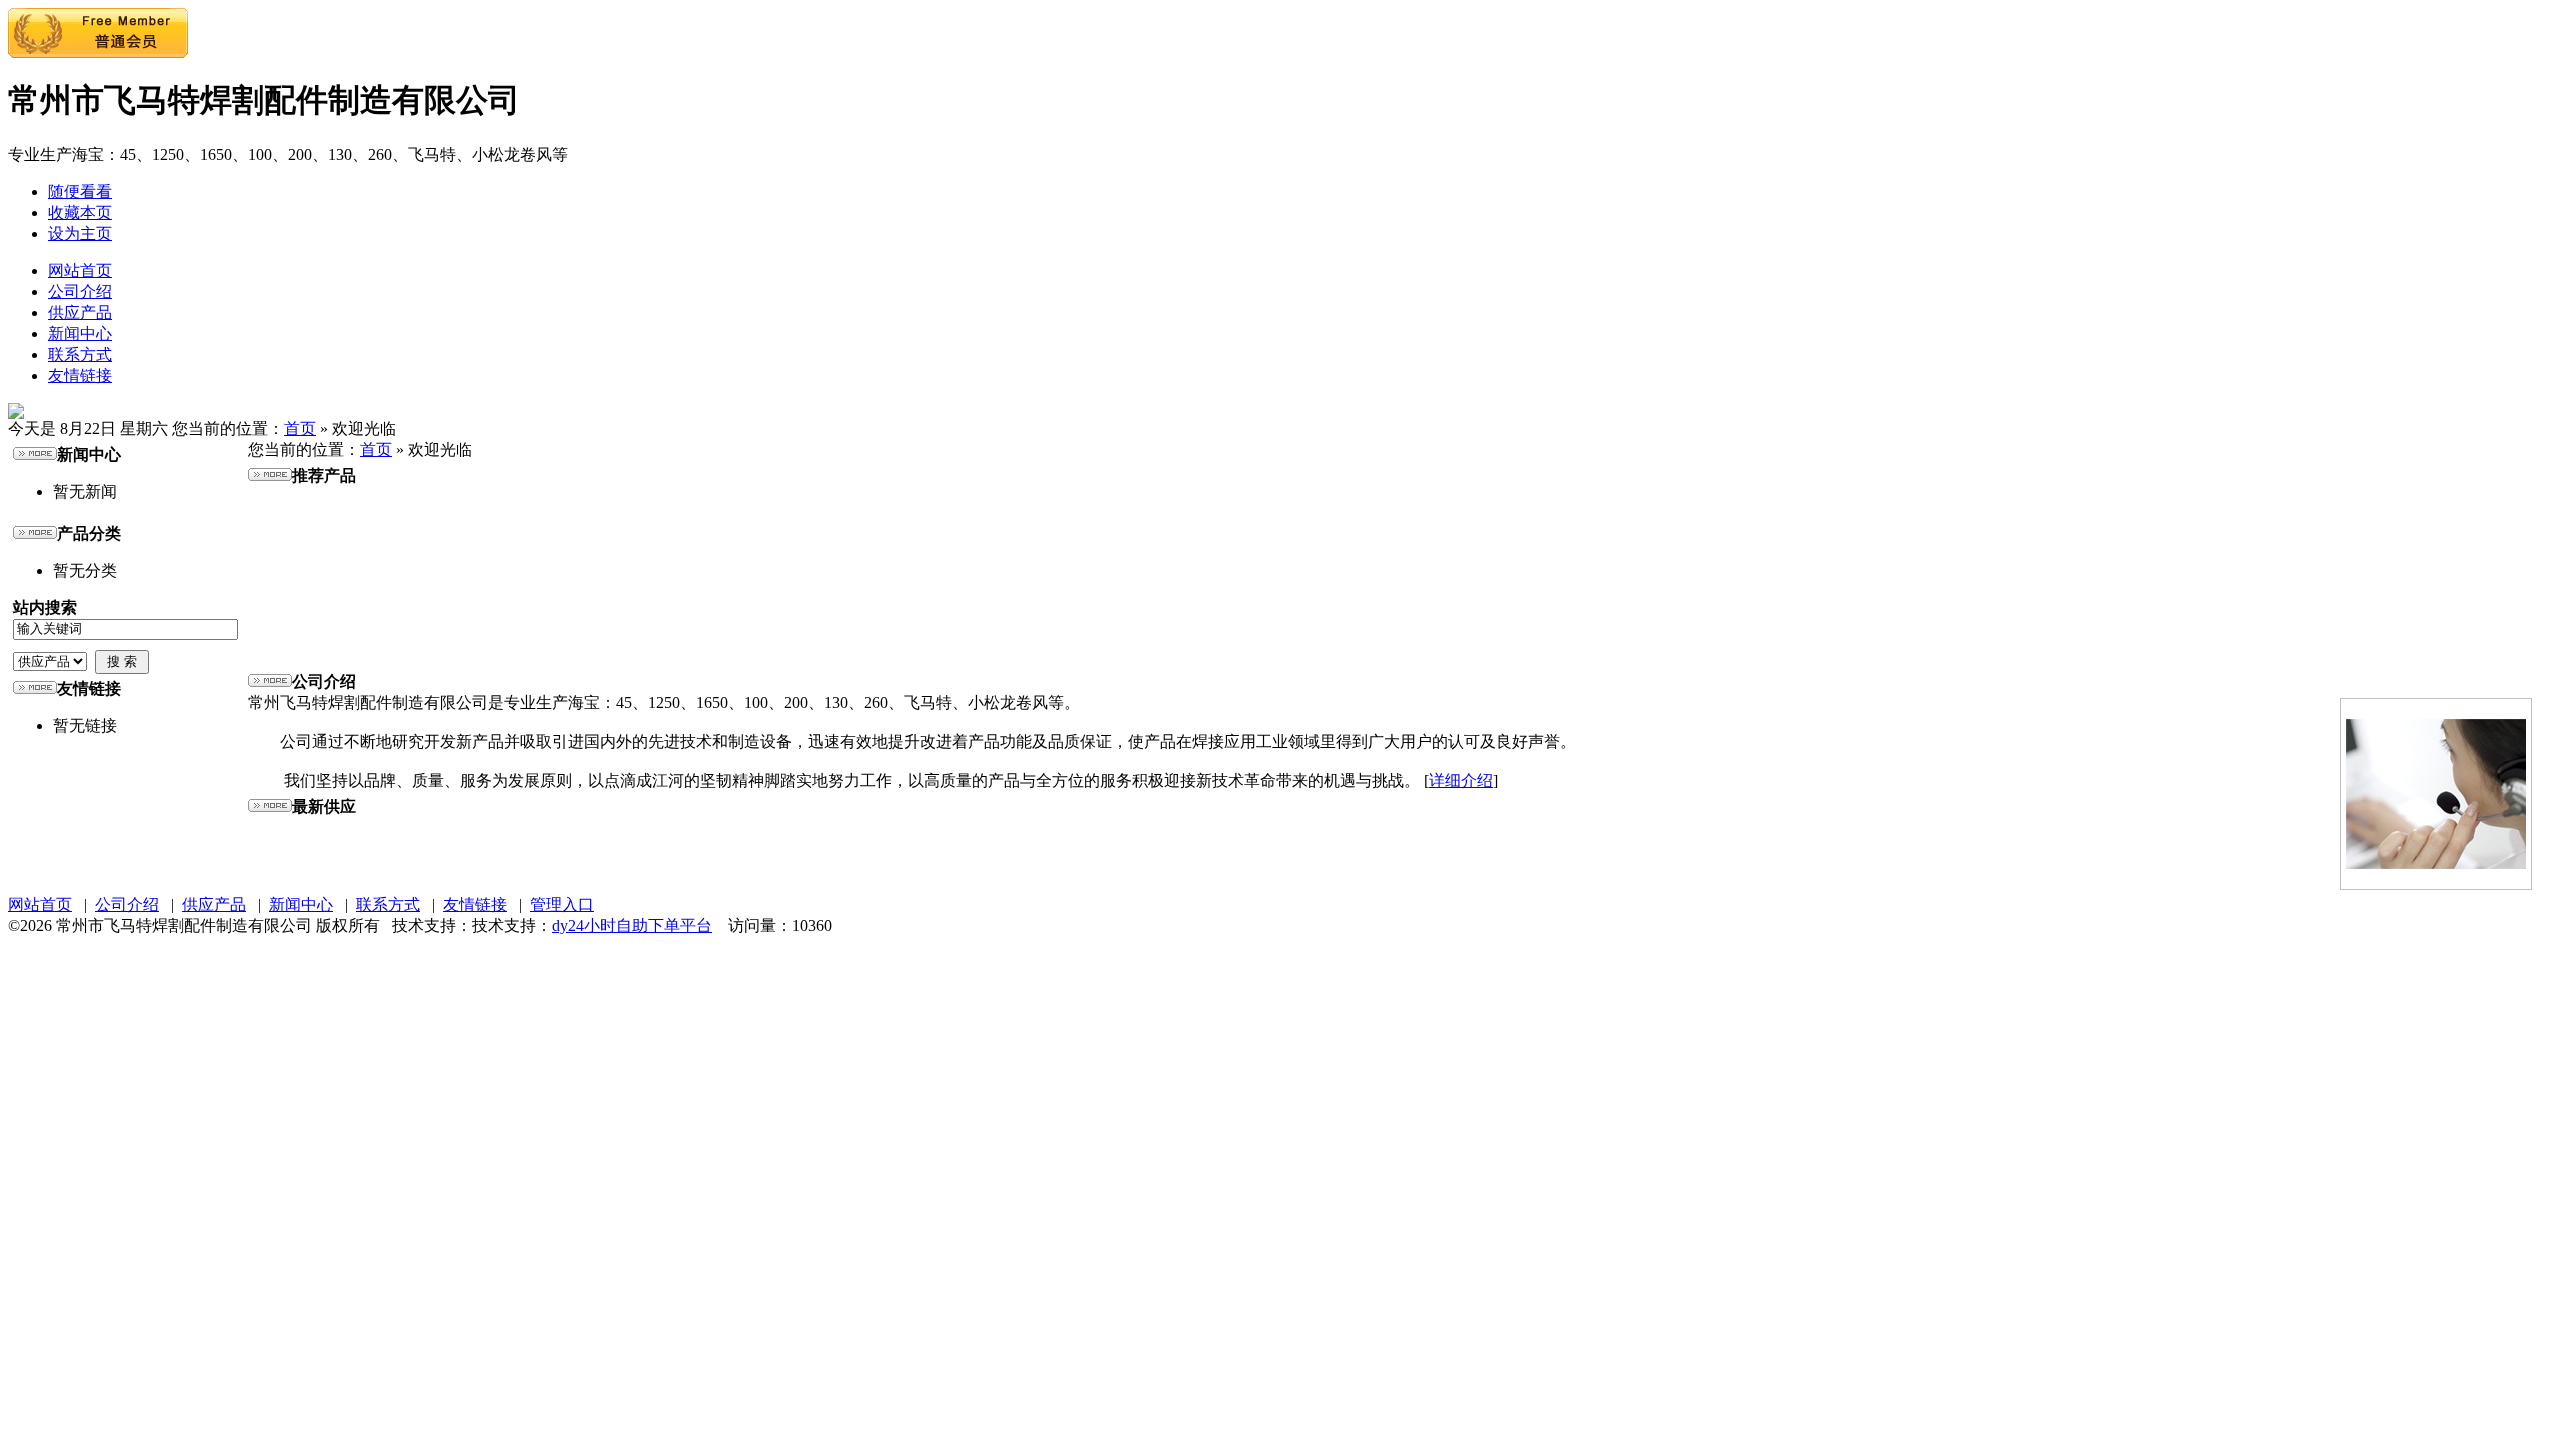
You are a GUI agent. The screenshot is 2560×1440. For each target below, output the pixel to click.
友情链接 (80, 375)
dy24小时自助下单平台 (632, 925)
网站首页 (80, 270)
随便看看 (80, 191)
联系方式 (80, 354)
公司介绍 (80, 291)
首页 (300, 428)
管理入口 (562, 904)
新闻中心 (80, 333)
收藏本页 (80, 212)
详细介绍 (1461, 780)
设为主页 (80, 233)
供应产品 (80, 312)
